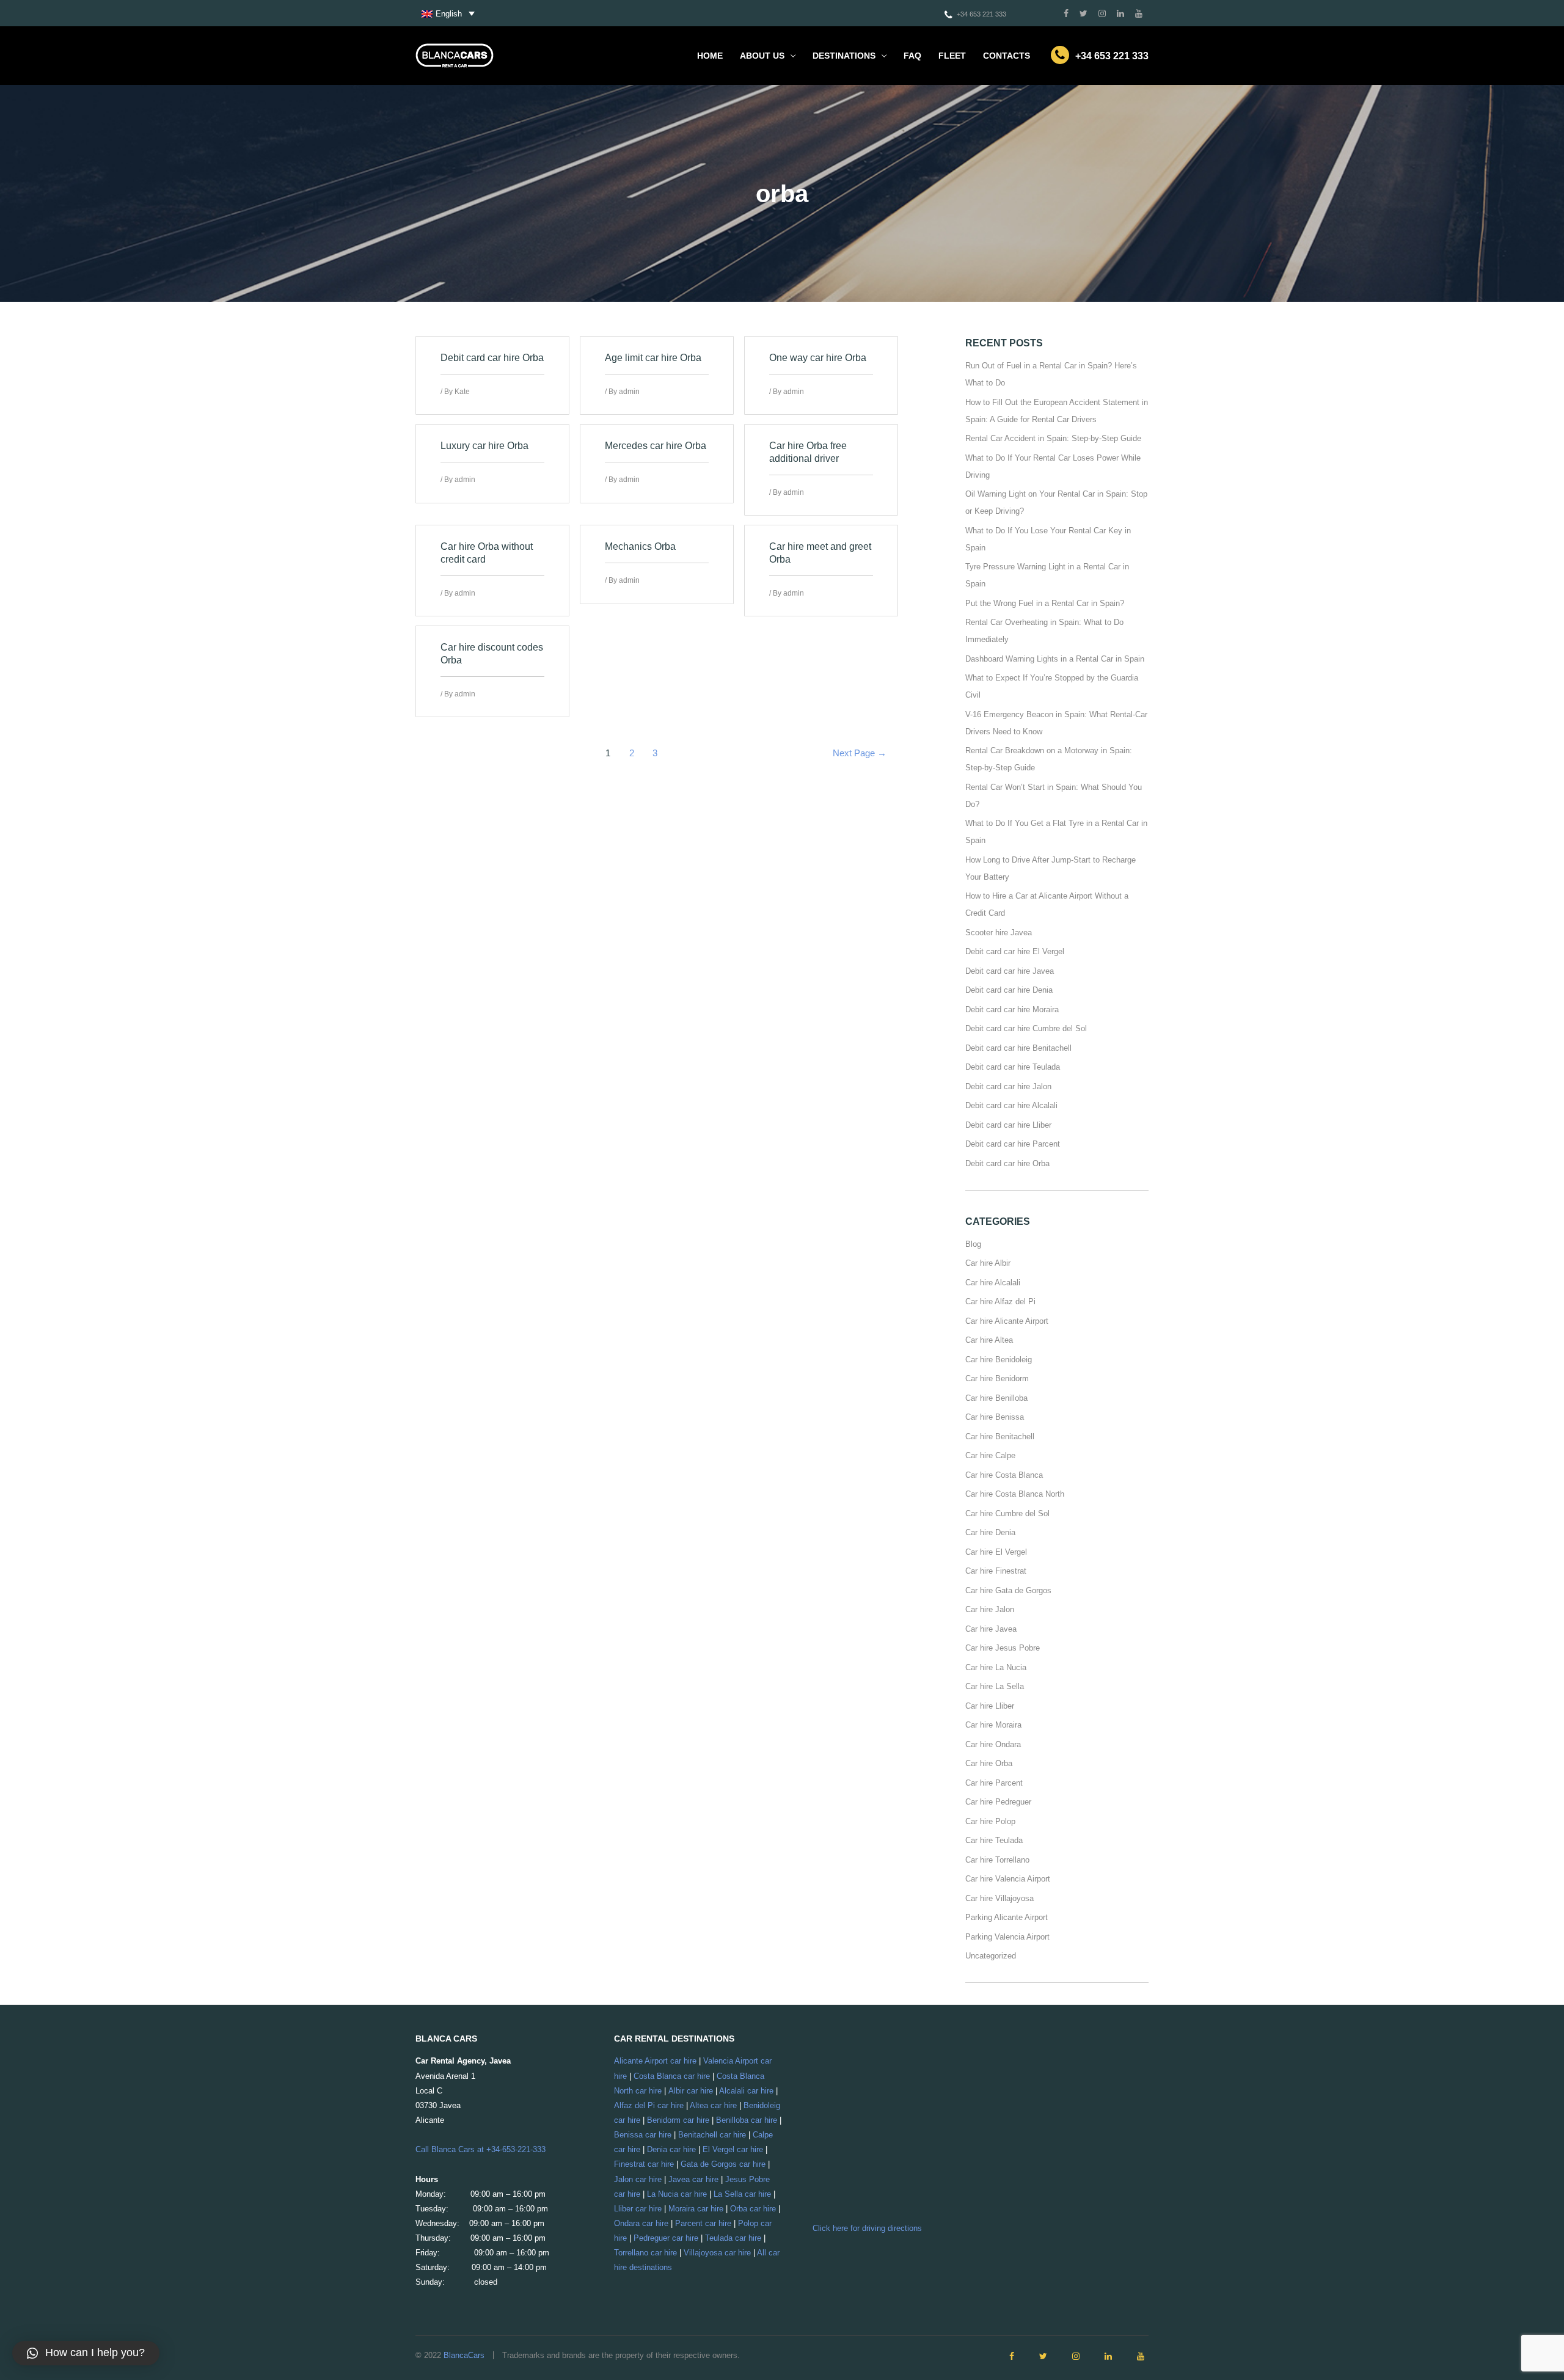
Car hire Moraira (993, 1725)
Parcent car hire (703, 2223)
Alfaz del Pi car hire (649, 2105)
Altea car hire (713, 2105)
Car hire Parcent (994, 1783)
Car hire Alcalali (993, 1283)
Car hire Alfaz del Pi (1000, 1301)
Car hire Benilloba (996, 1398)
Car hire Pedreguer (998, 1802)
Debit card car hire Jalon (1008, 1086)
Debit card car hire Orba (492, 358)
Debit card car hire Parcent (1013, 1144)
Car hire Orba (989, 1763)
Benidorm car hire (678, 2120)
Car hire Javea (991, 1629)
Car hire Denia (990, 1532)
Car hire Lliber (990, 1706)
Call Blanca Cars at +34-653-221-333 (481, 2149)
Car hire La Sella (995, 1686)
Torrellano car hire (645, 2253)
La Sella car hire (742, 2194)
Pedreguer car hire (666, 2238)
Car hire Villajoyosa (999, 1898)
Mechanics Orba (640, 546)
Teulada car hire (733, 2238)
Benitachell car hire (712, 2135)
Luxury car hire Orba (484, 446)
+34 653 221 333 (981, 14)
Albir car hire (691, 2091)
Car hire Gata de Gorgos (1008, 1590)
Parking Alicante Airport (1007, 1917)
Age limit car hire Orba (653, 358)
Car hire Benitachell (1000, 1436)
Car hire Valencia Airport (1008, 1879)
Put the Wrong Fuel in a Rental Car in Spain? (1045, 603)
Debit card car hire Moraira (1012, 1009)
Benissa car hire (643, 2135)
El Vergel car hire (733, 2149)
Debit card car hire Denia (1009, 990)
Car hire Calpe (990, 1455)
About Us (762, 56)
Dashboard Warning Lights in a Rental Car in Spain (1055, 659)
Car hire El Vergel (996, 1552)
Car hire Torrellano (997, 1860)
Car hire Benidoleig (999, 1360)
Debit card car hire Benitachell (1018, 1048)
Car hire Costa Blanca (1004, 1475)
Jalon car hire (638, 2179)
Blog (973, 1244)
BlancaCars (464, 2355)
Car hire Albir (988, 1263)
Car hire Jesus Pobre (1003, 1648)
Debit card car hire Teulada (1013, 1067)
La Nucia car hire (677, 2194)
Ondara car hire (641, 2223)
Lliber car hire (638, 2209)
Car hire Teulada (994, 1840)
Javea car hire (693, 2179)
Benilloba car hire (747, 2120)
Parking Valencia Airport (1007, 1937)
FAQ (912, 56)
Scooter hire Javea (999, 933)
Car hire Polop (990, 1821)
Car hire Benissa (995, 1417)
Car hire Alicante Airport (1007, 1321)
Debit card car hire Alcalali (1011, 1105)
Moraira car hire (696, 2209)
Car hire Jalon (990, 1609)
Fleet (952, 56)
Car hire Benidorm (997, 1378)
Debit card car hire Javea (1010, 971)
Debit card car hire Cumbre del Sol (1026, 1028)
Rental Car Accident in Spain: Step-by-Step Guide (1053, 438)
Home (710, 56)
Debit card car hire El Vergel (1015, 951)
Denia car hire (671, 2149)
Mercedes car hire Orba (656, 446)
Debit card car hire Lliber (1008, 1125)
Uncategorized (991, 1956)
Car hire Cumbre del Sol (1007, 1513)
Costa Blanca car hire (672, 2076)
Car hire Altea (989, 1340)
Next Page (860, 753)
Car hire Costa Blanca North (1015, 1494)
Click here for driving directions (867, 2228)
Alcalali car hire (746, 2091)
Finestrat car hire (644, 2164)
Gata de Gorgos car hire (723, 2164)
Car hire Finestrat (996, 1571)
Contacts (1007, 56)
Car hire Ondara (993, 1744)
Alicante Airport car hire (655, 2061)
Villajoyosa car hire (717, 2253)
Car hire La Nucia (996, 1667)
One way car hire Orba (818, 358)
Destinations (844, 56)
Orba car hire (753, 2209)
